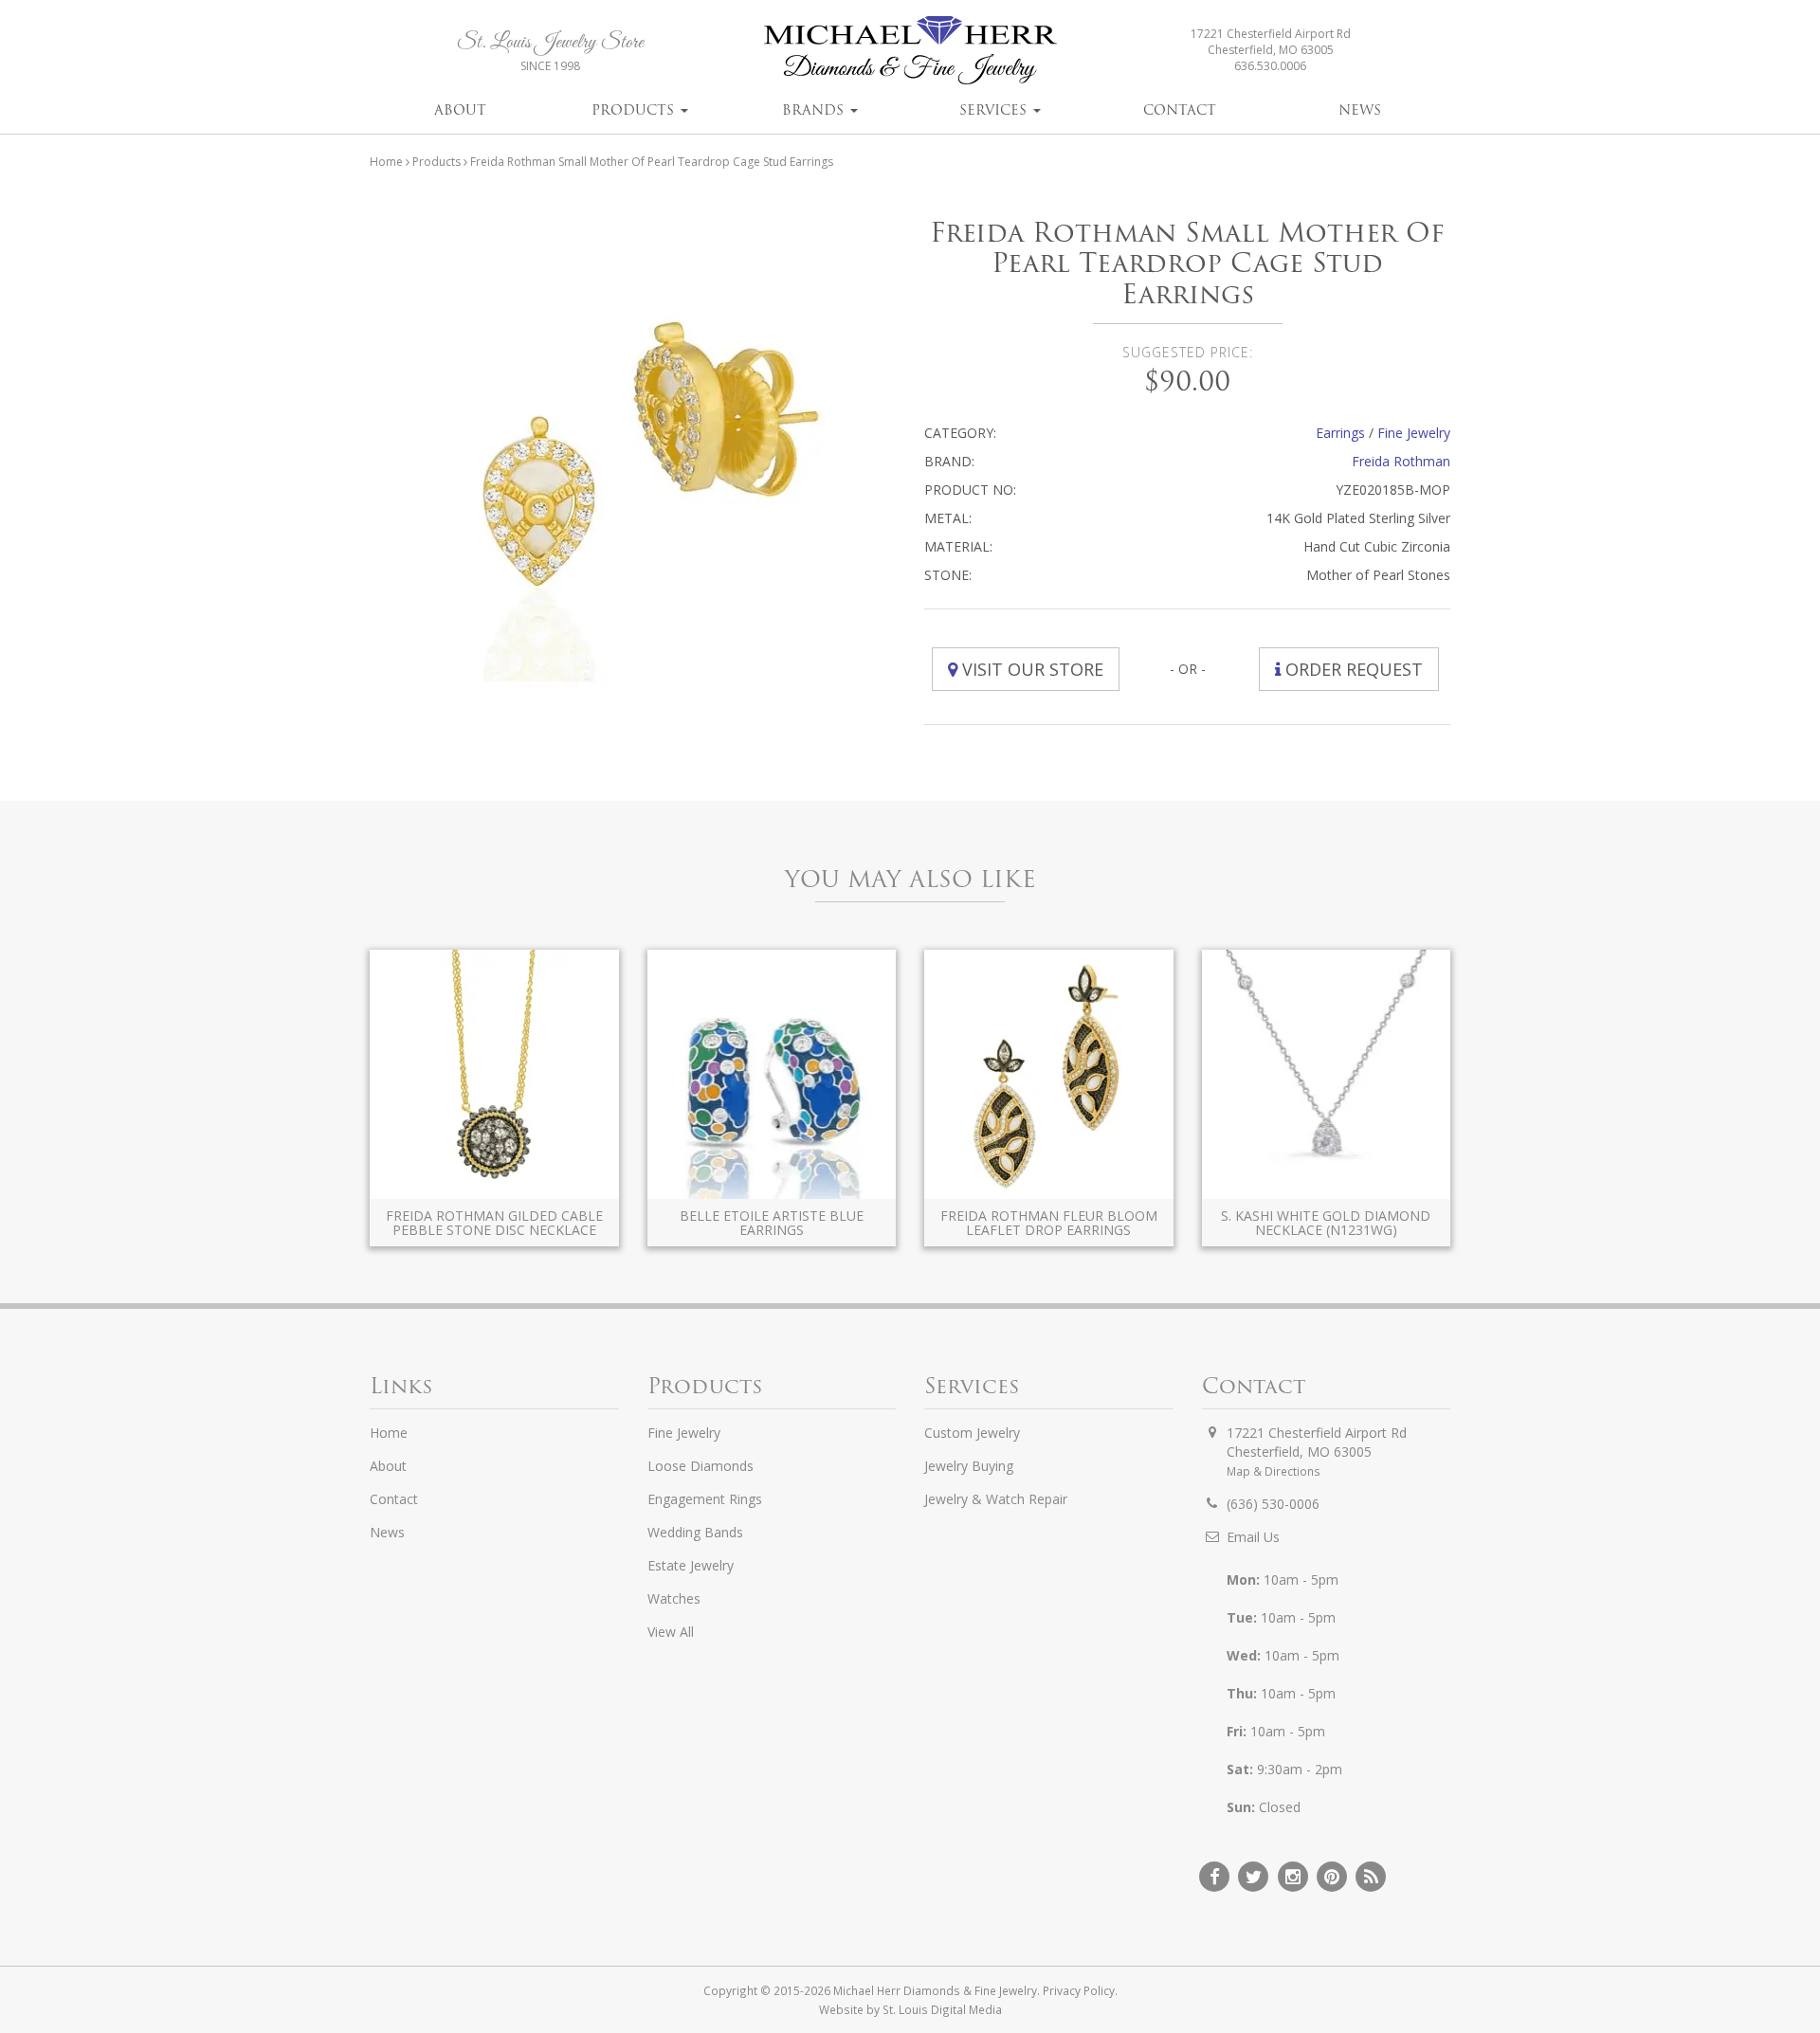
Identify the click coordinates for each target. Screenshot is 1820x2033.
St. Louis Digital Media (942, 2009)
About (460, 110)
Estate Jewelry (691, 1565)
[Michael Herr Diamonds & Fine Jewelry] (910, 50)
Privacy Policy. (1080, 1990)
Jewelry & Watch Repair (996, 1499)
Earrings (1340, 433)
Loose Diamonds (701, 1466)
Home (386, 162)
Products (635, 110)
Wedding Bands (695, 1532)
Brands (815, 110)
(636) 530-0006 (1273, 1504)
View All (671, 1632)
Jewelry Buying (969, 1466)
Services (995, 110)
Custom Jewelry (972, 1433)
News (1360, 110)
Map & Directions (1274, 1471)
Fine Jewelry (1414, 433)
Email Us (1253, 1537)
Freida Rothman (1401, 461)
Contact (1180, 110)
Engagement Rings (705, 1499)
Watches (674, 1598)
